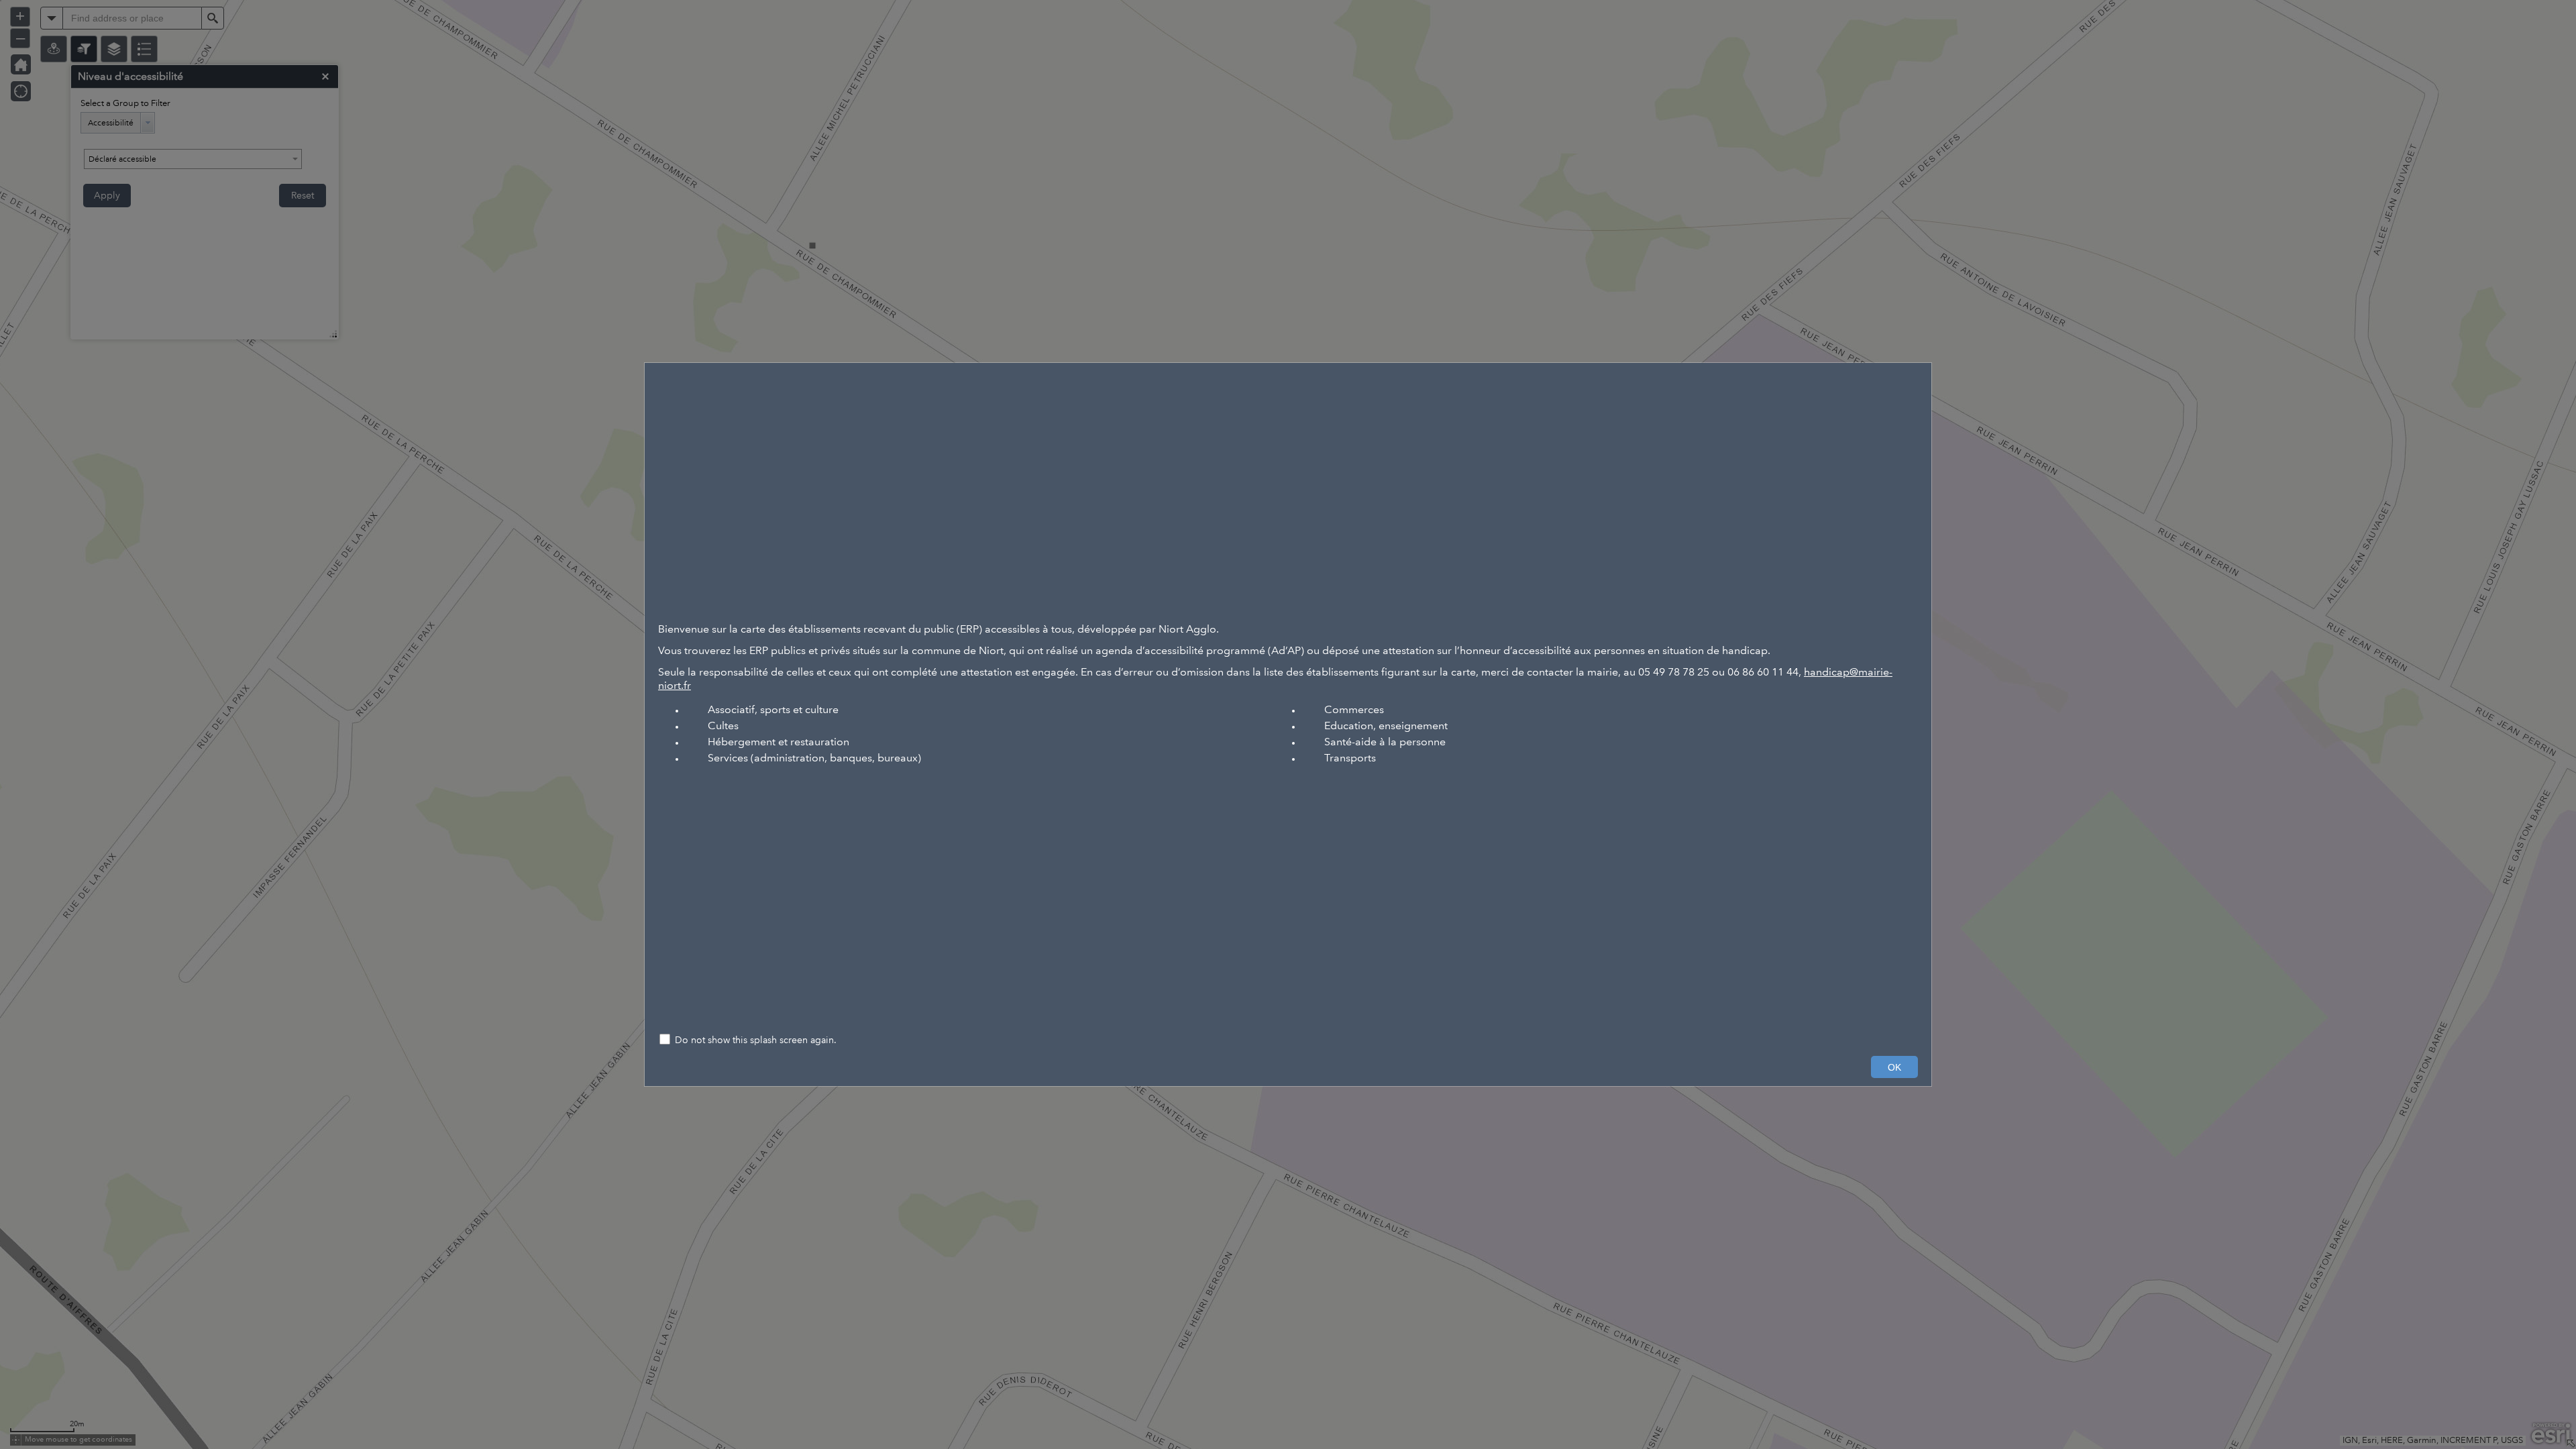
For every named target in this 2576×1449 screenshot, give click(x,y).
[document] (1288, 694)
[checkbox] (1288, 1041)
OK (1894, 1067)
